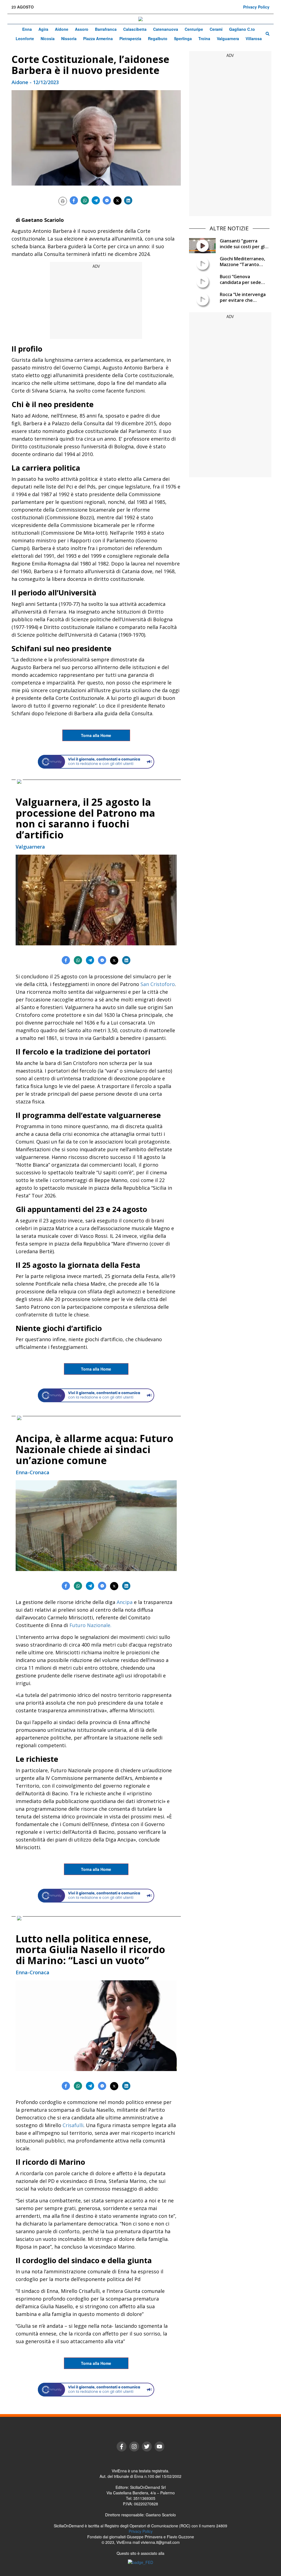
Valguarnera (228, 38)
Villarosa (254, 38)
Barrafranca (106, 29)
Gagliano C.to (242, 29)
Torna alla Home (96, 735)
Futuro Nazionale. (90, 1625)
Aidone (62, 29)
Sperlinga (183, 38)
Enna (27, 29)
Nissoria (69, 38)
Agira (43, 29)
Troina (204, 38)
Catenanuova (166, 29)
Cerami (216, 29)
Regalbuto (158, 38)
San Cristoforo (158, 984)
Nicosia (48, 38)
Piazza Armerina (98, 38)
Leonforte (25, 38)
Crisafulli (73, 2125)
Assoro (82, 29)
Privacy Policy (256, 7)
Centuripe (194, 29)
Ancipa (125, 1602)
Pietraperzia (130, 38)
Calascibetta (135, 29)
